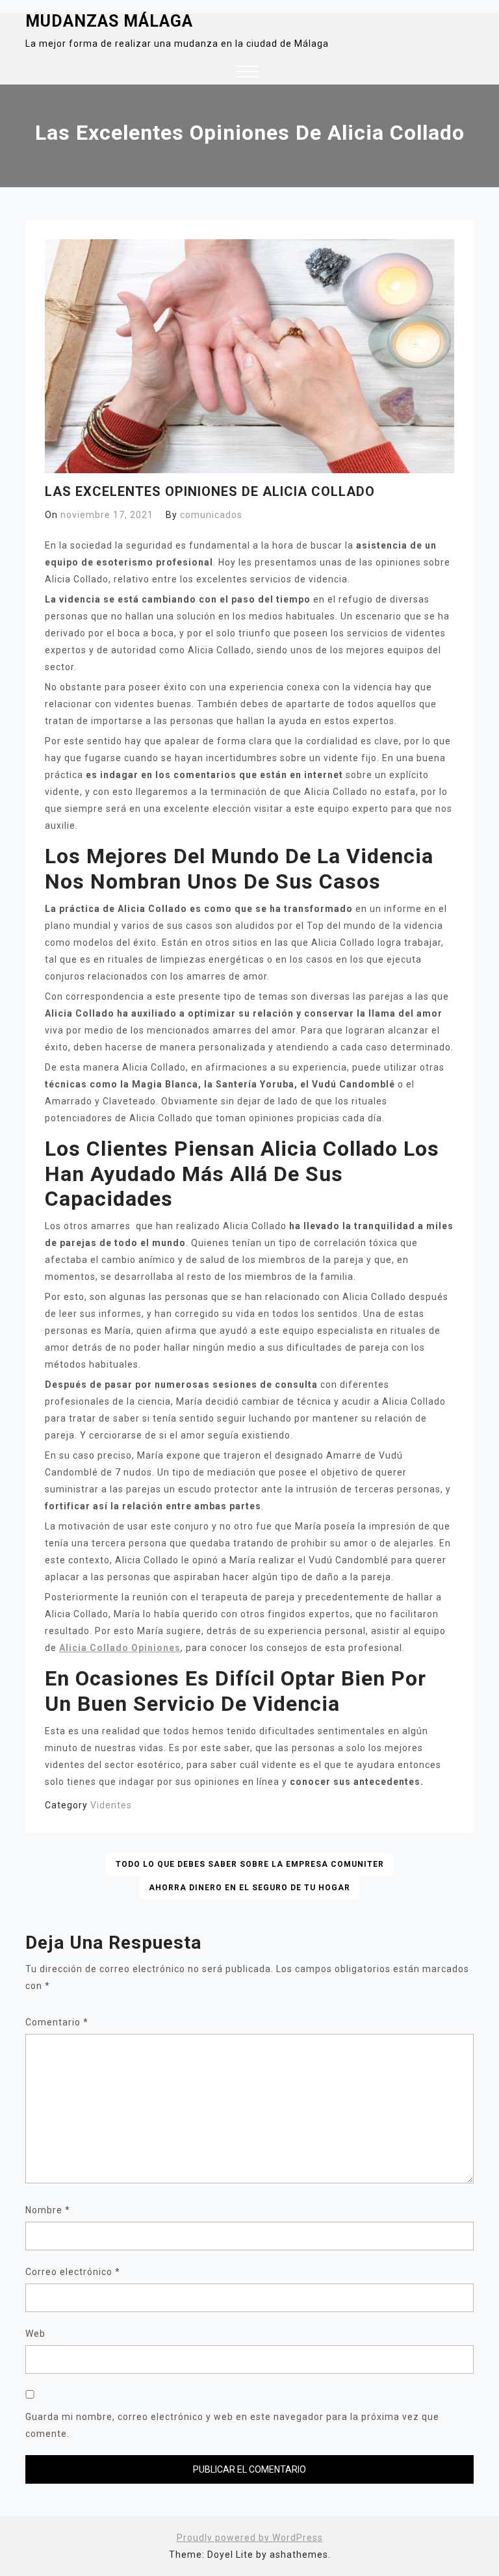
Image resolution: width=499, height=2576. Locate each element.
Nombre (48, 2210)
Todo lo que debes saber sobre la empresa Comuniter (250, 1864)
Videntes (111, 1805)
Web (35, 2334)
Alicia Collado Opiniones (120, 1648)
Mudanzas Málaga (109, 21)
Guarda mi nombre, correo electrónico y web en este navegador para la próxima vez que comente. (232, 2425)
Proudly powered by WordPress (250, 2538)
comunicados (211, 515)
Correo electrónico (73, 2272)
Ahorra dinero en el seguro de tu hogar (249, 1888)
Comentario (57, 2022)
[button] (247, 73)
